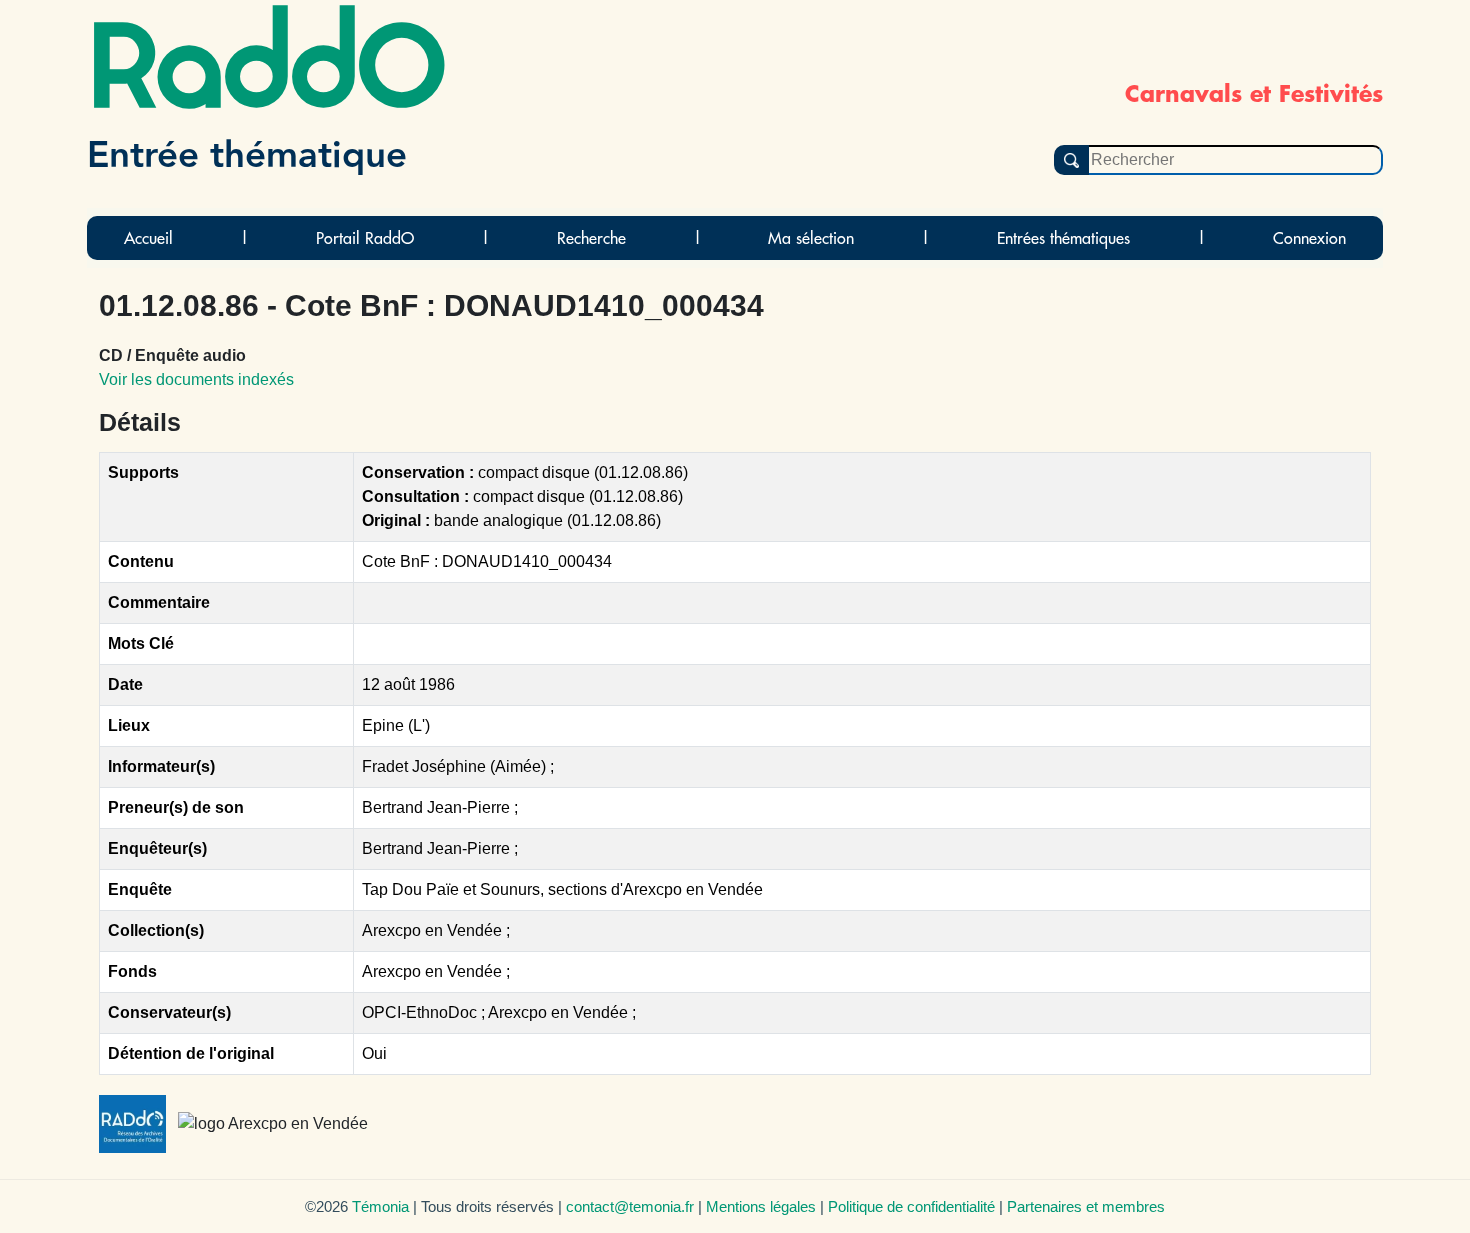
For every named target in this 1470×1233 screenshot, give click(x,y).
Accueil (148, 238)
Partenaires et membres (1086, 1206)
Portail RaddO (365, 238)
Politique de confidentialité (911, 1206)
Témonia (380, 1206)
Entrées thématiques (1063, 238)
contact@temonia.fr (630, 1206)
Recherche (591, 238)
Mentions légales (761, 1206)
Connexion (1309, 238)
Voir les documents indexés (196, 379)
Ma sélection (811, 238)
